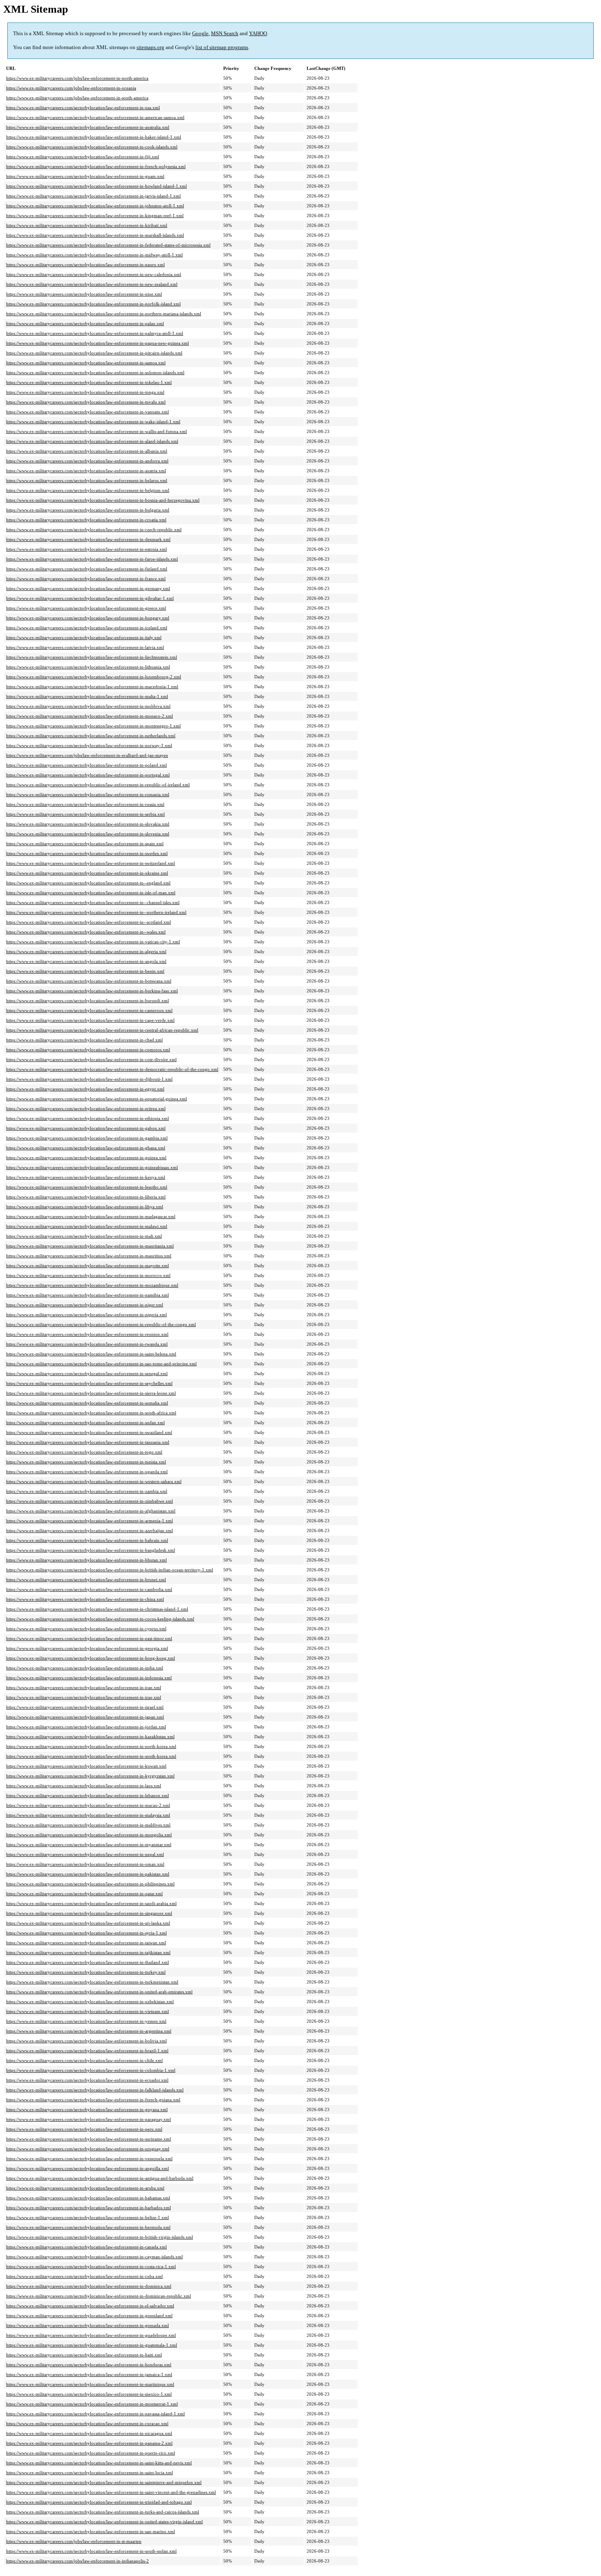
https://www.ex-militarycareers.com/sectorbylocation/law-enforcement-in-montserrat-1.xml (92, 2404)
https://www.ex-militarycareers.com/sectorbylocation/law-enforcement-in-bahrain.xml (87, 1540)
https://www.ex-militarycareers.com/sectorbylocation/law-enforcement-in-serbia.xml (85, 814)
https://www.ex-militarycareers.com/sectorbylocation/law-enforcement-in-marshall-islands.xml (95, 235)
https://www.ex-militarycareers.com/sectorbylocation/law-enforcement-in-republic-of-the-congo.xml (101, 1324)
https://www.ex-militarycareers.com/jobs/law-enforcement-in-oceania (71, 88)
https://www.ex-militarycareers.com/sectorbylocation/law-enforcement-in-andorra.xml (87, 461)
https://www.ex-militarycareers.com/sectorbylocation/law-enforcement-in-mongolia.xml (89, 1835)
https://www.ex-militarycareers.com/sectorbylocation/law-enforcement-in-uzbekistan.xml (90, 2002)
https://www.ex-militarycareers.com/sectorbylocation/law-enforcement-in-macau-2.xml (88, 1805)
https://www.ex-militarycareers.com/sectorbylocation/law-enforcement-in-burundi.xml (87, 1001)
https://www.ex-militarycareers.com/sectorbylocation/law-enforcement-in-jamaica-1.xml (89, 2374)
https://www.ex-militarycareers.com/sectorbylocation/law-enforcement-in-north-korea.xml (91, 1746)
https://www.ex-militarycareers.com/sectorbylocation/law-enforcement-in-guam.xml (85, 176)
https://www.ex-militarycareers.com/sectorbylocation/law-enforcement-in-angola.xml (86, 961)
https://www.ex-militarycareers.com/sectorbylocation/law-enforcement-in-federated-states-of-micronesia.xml (108, 245)
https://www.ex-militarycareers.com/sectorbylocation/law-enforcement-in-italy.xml (84, 637)
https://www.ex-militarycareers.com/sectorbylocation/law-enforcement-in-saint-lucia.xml (90, 2473)
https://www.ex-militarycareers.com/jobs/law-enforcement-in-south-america (77, 98)
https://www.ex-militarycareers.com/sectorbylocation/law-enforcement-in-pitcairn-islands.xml (94, 353)
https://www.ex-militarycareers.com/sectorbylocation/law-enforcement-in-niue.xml (84, 294)
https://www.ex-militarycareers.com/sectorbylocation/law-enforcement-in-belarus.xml (87, 480)
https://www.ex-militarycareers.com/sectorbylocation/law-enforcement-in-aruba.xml (85, 2188)
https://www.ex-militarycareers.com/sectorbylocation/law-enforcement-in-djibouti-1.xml (89, 1079)
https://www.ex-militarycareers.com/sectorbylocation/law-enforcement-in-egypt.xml (85, 1089)
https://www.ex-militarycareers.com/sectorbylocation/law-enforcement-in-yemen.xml (86, 2021)
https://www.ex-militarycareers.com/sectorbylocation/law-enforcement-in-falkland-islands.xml (95, 2090)
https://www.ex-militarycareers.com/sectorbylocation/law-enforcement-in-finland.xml (87, 569)
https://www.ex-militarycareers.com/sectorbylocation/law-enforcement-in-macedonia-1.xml (92, 687)
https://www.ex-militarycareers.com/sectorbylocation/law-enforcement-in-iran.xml (84, 1687)
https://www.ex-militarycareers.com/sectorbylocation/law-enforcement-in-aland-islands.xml (92, 441)
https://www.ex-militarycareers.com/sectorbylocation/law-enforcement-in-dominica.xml (89, 2286)
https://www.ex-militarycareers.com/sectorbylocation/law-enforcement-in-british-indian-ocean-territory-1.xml (110, 1570)
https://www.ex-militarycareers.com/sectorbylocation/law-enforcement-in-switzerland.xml (91, 863)
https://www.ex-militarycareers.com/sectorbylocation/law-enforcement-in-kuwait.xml (86, 1766)
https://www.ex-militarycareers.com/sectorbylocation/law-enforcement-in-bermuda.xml (88, 2227)
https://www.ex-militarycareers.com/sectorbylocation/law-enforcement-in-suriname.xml (89, 2139)
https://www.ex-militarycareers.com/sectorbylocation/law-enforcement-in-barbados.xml (89, 2208)
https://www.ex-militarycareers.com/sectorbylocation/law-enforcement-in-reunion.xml (87, 1334)
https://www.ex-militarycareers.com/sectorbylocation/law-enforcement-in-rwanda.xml (87, 1344)
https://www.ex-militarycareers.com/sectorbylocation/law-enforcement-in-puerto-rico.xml (91, 2453)
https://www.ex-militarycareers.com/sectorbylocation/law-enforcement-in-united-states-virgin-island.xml (104, 2522)
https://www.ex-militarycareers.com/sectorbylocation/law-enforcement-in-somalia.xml (87, 1403)
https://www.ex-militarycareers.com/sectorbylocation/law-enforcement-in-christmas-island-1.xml (97, 1609)
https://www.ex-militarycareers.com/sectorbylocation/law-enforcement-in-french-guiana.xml (93, 2100)
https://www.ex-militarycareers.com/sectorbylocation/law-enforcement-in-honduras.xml (89, 2365)
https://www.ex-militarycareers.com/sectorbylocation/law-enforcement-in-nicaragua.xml (89, 2433)
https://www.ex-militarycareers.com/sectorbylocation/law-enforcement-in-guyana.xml (87, 2109)
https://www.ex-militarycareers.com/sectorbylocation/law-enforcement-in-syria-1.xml (86, 1933)
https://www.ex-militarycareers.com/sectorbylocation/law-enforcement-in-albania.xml (87, 451)
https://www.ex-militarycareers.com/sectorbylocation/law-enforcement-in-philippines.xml (90, 1884)
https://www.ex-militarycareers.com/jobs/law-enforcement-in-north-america (77, 78)
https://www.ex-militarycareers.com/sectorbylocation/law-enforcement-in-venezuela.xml (89, 2159)
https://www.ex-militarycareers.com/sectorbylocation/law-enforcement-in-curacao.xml (87, 2423)
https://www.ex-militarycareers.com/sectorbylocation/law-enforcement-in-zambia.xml (87, 1491)
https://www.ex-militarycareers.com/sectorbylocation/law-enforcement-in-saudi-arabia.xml (91, 1903)
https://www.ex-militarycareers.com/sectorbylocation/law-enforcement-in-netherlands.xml (91, 736)
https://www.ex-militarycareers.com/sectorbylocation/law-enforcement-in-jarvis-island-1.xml (93, 196)
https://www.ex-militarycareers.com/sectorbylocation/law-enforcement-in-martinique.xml (90, 2384)
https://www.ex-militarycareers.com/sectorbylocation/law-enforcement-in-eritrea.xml (86, 1108)
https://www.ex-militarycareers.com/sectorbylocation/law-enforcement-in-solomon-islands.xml (95, 372)
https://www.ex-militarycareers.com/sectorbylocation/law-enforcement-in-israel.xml (85, 1707)
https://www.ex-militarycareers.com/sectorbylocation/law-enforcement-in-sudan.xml (85, 1423)
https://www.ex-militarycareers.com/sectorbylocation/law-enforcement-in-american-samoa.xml (95, 117)
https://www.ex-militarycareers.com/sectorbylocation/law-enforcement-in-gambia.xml (87, 1138)
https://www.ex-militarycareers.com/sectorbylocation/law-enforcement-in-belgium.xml (88, 490)
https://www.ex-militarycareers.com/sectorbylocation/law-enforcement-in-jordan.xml (86, 1727)
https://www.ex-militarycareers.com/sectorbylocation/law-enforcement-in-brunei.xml (86, 1580)
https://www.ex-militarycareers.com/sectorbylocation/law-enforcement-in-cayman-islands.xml (94, 2257)
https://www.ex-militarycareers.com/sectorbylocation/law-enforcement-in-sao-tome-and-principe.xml (101, 1364)
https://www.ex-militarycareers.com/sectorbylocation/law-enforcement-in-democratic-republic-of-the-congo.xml (112, 1069)
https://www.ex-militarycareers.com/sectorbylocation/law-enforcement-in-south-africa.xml (91, 1413)
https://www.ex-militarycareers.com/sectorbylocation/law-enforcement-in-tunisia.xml (86, 1462)
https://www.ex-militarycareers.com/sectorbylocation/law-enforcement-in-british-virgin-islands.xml (100, 2237)
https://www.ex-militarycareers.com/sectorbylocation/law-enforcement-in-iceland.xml (87, 628)
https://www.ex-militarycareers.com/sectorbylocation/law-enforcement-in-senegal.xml (87, 1373)
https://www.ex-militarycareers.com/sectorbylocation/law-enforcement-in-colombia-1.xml (91, 2070)
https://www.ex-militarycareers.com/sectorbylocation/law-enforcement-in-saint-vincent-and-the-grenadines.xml (111, 2492)
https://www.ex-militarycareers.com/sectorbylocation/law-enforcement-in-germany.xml (88, 588)
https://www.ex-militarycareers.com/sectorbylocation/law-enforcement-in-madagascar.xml (91, 1216)
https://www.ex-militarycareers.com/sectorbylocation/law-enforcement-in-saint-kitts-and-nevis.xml (99, 2463)
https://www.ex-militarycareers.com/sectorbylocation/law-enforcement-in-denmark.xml (88, 539)
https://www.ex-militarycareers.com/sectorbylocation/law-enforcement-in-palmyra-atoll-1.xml (95, 333)
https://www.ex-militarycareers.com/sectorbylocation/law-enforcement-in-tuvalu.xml (86, 402)
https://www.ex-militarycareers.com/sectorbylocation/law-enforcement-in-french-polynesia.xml (96, 166)
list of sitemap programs (222, 47)
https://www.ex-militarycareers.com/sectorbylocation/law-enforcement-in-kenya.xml (86, 1177)
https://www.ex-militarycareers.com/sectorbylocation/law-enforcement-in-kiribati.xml (87, 225)
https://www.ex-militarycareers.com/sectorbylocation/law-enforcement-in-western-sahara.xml (94, 1481)
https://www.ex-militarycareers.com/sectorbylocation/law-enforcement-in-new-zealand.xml (92, 284)
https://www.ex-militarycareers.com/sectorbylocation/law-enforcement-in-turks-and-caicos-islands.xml (103, 2512)
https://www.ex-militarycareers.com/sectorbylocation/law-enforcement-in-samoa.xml (86, 363)
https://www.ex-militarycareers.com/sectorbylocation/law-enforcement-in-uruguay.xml (88, 2149)
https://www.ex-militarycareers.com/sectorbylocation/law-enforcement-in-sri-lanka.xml (88, 1923)
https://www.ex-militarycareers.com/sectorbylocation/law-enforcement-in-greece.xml (86, 608)
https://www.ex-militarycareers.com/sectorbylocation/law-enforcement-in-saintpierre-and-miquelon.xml (104, 2482)
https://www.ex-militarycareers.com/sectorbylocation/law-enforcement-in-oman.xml (85, 1864)
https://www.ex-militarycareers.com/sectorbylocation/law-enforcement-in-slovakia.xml (88, 824)
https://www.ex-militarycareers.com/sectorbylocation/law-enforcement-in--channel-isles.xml (93, 902)
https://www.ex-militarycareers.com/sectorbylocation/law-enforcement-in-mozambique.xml (92, 1285)
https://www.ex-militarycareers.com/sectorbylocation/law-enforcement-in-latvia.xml (85, 647)
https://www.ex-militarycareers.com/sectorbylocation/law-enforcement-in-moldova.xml (88, 706)
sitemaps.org (150, 47)
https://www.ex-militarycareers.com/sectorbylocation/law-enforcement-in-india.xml (85, 1668)
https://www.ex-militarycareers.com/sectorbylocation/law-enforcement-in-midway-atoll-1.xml (94, 255)
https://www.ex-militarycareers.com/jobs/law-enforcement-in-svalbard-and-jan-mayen (87, 755)
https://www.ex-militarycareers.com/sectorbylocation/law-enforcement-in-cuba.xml (84, 2276)
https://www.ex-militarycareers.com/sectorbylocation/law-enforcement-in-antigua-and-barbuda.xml (100, 2178)
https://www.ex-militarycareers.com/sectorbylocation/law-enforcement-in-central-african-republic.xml (102, 1030)
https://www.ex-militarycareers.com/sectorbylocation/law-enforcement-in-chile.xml (84, 2060)
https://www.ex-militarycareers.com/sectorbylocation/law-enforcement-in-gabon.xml (86, 1128)
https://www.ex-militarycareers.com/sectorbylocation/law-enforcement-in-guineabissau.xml (92, 1167)
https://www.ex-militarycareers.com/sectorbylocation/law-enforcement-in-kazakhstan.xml (90, 1737)
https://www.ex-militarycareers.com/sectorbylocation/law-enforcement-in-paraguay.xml (89, 2119)
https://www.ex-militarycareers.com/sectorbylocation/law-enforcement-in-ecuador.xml (87, 2080)
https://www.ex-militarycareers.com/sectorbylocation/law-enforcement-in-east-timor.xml (89, 1638)
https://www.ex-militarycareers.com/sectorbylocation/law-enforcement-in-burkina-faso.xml (92, 991)
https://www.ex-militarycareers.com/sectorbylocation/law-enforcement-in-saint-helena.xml (91, 1354)
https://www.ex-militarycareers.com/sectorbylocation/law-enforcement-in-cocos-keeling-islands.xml (100, 1619)
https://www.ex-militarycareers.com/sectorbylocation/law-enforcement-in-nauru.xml (85, 265)
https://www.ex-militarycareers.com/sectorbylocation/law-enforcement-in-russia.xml (85, 804)
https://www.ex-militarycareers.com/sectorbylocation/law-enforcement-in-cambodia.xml (89, 1589)
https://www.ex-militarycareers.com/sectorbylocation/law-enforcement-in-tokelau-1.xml (89, 382)
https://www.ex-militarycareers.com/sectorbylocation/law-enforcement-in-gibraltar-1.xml (90, 598)
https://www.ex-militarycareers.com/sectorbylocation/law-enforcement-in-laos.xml (84, 1786)
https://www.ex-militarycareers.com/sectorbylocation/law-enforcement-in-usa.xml (83, 108)
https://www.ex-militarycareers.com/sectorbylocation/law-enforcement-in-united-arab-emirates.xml (99, 1992)
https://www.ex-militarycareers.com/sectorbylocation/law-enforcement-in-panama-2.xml (89, 2443)
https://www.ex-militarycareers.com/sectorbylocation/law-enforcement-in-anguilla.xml (87, 2168)
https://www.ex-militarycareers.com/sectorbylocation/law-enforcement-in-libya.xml (85, 1207)
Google (200, 33)
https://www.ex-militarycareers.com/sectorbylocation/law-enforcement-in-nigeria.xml (86, 1315)
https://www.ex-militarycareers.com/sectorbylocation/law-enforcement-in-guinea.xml (86, 1158)
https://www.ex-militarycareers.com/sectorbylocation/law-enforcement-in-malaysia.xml (88, 1815)
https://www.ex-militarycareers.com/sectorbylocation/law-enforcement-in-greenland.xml (89, 2316)
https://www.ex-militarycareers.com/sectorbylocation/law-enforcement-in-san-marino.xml (91, 2531)
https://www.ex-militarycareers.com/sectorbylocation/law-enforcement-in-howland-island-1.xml (96, 186)
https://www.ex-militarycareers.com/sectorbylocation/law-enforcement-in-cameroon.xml (89, 1010)
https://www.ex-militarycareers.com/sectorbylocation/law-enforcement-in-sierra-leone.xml (91, 1393)
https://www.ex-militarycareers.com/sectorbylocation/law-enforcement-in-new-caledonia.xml (94, 274)
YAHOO (258, 33)
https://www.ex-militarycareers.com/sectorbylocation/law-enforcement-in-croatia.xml (86, 520)
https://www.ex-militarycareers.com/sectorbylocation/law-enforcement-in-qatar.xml (84, 1894)
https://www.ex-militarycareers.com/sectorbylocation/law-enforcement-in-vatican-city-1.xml (93, 942)
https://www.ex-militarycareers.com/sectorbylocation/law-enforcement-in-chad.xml (84, 1040)
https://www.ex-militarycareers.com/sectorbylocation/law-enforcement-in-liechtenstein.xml (92, 657)
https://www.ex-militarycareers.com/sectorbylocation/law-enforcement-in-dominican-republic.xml (99, 2296)
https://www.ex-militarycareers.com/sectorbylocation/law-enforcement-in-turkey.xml (86, 1972)
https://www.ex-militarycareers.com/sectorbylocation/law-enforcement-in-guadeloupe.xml (91, 2335)
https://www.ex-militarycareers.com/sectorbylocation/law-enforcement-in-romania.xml (88, 794)
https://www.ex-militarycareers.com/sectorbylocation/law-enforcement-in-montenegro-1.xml (93, 726)
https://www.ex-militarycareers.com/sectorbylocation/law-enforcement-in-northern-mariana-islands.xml (104, 314)
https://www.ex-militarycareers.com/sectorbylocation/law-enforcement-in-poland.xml (86, 765)
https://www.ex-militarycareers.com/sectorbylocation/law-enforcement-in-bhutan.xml (86, 1560)
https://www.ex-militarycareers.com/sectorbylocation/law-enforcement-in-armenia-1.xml (90, 1521)
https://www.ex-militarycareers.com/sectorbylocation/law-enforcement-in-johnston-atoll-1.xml (95, 206)
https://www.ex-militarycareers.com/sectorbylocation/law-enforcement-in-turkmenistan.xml (92, 1982)
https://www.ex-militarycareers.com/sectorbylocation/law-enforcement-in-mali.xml (84, 1236)
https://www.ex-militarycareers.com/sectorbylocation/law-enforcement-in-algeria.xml (86, 951)
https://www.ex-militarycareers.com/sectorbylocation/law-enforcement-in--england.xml (88, 883)
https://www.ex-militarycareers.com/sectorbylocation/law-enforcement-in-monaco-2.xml (90, 716)
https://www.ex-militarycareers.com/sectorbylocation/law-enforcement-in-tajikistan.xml (88, 1952)
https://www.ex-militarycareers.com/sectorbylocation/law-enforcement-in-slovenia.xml (88, 834)
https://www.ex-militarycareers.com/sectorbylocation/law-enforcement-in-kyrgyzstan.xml (90, 1776)
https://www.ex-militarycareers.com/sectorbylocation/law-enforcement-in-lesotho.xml (87, 1187)
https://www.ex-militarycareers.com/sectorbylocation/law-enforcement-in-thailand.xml (87, 1962)
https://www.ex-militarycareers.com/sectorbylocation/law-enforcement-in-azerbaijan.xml (90, 1530)
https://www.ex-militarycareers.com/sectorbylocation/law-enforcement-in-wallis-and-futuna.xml (96, 431)
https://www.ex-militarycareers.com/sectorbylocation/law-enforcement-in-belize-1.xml (87, 2217)
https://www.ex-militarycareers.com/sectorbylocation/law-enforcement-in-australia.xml (88, 127)
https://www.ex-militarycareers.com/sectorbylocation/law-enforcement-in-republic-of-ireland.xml (98, 785)
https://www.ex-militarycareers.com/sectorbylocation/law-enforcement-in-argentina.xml (89, 2031)
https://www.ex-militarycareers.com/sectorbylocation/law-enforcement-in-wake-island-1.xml (93, 422)
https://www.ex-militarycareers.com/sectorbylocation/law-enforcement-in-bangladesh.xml (91, 1550)
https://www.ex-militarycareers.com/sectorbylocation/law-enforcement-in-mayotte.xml (87, 1266)
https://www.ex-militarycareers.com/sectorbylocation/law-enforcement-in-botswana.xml (89, 981)
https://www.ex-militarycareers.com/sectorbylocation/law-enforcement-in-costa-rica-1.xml (91, 2266)
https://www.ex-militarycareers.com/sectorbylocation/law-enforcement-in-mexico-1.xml (89, 2394)
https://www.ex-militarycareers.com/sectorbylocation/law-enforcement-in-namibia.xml (87, 1295)
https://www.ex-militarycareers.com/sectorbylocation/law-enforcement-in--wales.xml (86, 932)
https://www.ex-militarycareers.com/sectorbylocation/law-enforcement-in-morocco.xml (88, 1275)
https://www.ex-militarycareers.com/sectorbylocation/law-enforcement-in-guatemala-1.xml (92, 2345)
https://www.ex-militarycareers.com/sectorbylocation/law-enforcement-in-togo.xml (84, 1452)
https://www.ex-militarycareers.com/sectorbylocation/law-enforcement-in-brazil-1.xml (87, 2051)
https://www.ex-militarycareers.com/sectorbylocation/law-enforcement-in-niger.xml (85, 1305)
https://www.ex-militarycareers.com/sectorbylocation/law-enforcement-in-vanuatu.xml (87, 412)
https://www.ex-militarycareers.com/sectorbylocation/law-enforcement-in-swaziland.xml (89, 1432)
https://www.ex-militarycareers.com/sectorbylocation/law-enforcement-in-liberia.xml (86, 1197)
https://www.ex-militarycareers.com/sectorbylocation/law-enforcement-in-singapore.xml (89, 1913)
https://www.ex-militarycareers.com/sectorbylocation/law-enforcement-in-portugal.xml (88, 775)
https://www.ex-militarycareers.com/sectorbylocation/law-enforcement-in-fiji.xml (83, 157)
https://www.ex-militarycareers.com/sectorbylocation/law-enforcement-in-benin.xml (85, 971)
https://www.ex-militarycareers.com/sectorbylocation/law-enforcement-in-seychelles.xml (89, 1383)
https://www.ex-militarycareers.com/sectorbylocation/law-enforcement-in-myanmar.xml (89, 1844)
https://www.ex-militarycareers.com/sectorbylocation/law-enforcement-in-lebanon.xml (87, 1795)
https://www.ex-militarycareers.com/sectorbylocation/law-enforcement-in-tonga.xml (85, 392)
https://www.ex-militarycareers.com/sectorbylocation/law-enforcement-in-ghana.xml (86, 1148)
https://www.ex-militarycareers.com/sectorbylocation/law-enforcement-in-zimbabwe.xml (90, 1501)
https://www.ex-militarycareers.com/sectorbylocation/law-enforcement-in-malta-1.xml (87, 696)
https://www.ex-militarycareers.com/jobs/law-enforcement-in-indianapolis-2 (77, 2561)
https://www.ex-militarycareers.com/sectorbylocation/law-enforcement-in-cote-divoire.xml (91, 1059)
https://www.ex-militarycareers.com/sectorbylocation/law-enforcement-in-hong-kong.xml (91, 1658)
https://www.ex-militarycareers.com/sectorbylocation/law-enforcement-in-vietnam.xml (87, 2011)
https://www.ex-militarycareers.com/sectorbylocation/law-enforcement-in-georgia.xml (87, 1648)
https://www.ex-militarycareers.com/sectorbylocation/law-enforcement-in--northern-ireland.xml (96, 912)
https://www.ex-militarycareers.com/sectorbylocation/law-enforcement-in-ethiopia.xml (87, 1118)
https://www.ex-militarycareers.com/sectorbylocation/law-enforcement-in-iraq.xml (84, 1697)
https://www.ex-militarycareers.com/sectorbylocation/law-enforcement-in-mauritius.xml (89, 1256)
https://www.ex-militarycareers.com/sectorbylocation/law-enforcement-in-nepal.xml (85, 1854)
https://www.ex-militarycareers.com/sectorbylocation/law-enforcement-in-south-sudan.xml (91, 2551)
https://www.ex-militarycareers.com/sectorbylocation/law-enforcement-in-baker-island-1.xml (94, 137)
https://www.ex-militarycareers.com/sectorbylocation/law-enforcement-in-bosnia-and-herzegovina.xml (103, 500)
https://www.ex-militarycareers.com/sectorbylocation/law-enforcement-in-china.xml (85, 1599)
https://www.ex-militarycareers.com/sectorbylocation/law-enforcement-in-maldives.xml (88, 1825)
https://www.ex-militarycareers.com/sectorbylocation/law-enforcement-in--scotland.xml (89, 922)
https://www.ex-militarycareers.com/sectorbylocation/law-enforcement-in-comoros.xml (88, 1050)
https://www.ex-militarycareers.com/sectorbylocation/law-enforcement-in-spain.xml (85, 844)
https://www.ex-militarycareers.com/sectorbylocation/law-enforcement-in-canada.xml (86, 2247)
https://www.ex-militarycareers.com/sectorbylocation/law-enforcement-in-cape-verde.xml (90, 1020)
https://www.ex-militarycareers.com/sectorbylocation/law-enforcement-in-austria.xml (86, 471)
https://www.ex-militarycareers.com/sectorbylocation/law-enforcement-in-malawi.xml (87, 1226)
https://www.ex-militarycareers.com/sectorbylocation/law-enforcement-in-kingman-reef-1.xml (95, 215)
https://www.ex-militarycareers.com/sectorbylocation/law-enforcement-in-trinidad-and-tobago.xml (99, 2502)
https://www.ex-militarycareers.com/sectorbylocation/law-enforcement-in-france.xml (86, 579)
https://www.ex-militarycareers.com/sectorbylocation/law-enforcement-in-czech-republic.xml (94, 530)
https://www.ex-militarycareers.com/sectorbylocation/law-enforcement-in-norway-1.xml (89, 745)
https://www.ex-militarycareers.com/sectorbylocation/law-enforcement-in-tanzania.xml (88, 1442)
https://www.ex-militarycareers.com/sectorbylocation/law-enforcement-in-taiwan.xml (86, 1943)
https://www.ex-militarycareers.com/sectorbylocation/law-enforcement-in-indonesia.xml (89, 1678)
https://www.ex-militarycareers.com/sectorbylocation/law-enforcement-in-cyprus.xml (86, 1629)
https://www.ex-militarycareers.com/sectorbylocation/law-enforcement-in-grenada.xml (87, 2325)
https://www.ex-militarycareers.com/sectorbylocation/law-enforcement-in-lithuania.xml (88, 667)
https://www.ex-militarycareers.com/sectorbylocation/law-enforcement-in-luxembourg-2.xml (94, 677)
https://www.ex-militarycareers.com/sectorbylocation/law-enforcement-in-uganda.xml (87, 1472)
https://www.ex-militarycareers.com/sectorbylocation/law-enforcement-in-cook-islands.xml (92, 147)
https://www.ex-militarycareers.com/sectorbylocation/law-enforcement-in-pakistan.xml (88, 1874)
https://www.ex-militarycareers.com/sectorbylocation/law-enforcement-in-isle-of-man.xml (91, 893)
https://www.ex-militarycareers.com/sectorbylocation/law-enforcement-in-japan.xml (85, 1717)
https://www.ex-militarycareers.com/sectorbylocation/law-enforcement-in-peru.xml (84, 2129)
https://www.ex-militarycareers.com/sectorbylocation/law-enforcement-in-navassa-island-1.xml (95, 2414)
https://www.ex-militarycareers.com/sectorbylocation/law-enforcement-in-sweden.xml (87, 853)
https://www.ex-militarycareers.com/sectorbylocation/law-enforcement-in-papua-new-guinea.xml (98, 343)
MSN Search (225, 33)
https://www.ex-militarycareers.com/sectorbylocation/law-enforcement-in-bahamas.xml (88, 2198)
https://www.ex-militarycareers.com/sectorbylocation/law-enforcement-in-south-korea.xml (91, 1756)
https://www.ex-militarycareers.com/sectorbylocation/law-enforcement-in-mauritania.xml (90, 1246)
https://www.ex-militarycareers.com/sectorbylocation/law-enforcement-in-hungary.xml (88, 618)
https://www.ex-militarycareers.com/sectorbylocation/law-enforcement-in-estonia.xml (86, 549)
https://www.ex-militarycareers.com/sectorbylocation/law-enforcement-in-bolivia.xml (86, 2041)
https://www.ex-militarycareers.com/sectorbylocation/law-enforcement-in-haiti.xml (84, 2355)
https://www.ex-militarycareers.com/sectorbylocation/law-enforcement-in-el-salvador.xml (90, 2306)
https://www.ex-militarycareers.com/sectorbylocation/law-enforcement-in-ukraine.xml (87, 873)
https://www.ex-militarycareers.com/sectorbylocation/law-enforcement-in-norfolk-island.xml (93, 304)
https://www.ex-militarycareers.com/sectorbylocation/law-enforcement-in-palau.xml (85, 323)
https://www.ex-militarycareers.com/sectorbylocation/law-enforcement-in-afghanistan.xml (91, 1511)
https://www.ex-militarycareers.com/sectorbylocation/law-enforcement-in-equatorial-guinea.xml (96, 1099)
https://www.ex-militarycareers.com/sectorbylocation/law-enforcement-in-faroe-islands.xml (92, 559)
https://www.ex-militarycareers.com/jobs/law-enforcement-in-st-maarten (74, 2541)
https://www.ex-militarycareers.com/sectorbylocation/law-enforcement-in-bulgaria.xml (88, 510)
